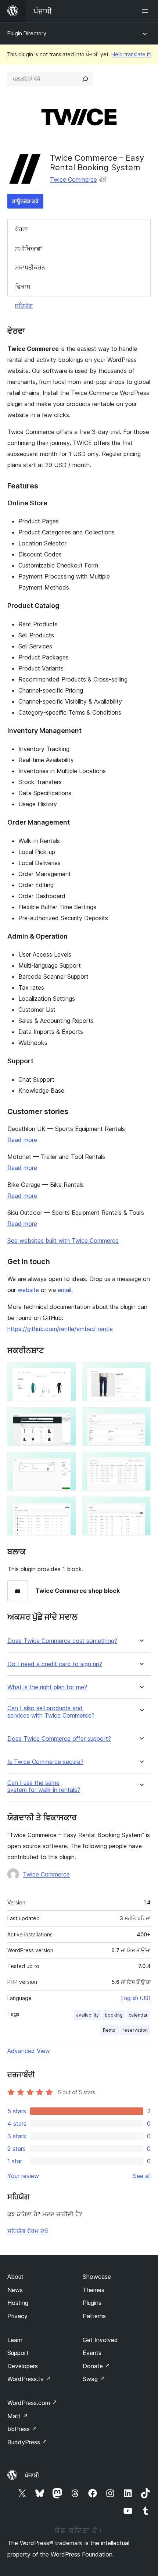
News (15, 2290)
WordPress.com (32, 2403)
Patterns (94, 2316)
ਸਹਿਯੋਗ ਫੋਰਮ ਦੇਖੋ (28, 2231)
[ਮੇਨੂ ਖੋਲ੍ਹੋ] (146, 11)
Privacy (17, 2316)
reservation (135, 2030)
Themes (94, 2290)
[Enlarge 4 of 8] (141, 1417)
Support (18, 2353)
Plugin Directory (27, 33)
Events (92, 2353)
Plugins (92, 2303)
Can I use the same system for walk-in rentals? (44, 1786)
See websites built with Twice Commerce (63, 1241)
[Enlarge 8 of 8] (141, 1506)
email (64, 1290)
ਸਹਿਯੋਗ (24, 306)
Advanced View (29, 2051)
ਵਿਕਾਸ (23, 287)
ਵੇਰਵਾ (21, 229)
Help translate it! (131, 54)
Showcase (97, 2277)
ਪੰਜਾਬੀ (32, 2475)
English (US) (136, 1998)
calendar (138, 2015)
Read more (22, 1140)
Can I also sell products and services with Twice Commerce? (51, 1712)
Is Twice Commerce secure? (45, 1762)
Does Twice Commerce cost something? (62, 1641)
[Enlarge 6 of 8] (141, 1462)
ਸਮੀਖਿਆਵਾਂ (29, 249)
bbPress (22, 2429)
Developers (23, 2366)
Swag (94, 2379)
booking (114, 2015)
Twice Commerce (73, 179)
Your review (23, 2176)
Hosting (18, 2303)
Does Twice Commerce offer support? (59, 1739)
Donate (96, 2366)
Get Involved (100, 2340)
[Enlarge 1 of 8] (66, 1372)
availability (87, 2015)
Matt (18, 2416)
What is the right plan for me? (47, 1687)
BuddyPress (27, 2442)
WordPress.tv (29, 2379)
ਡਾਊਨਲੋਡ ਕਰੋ (25, 201)
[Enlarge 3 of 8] (66, 1417)
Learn (15, 2340)
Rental (110, 2030)
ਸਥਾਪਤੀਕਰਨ (30, 267)
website (28, 1290)
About (15, 2277)
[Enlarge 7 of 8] (66, 1506)
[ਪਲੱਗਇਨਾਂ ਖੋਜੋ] (85, 79)
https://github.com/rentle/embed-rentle (60, 1329)
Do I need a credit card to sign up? (55, 1664)
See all (142, 2176)
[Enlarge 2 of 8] (141, 1372)
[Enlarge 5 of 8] (66, 1462)
